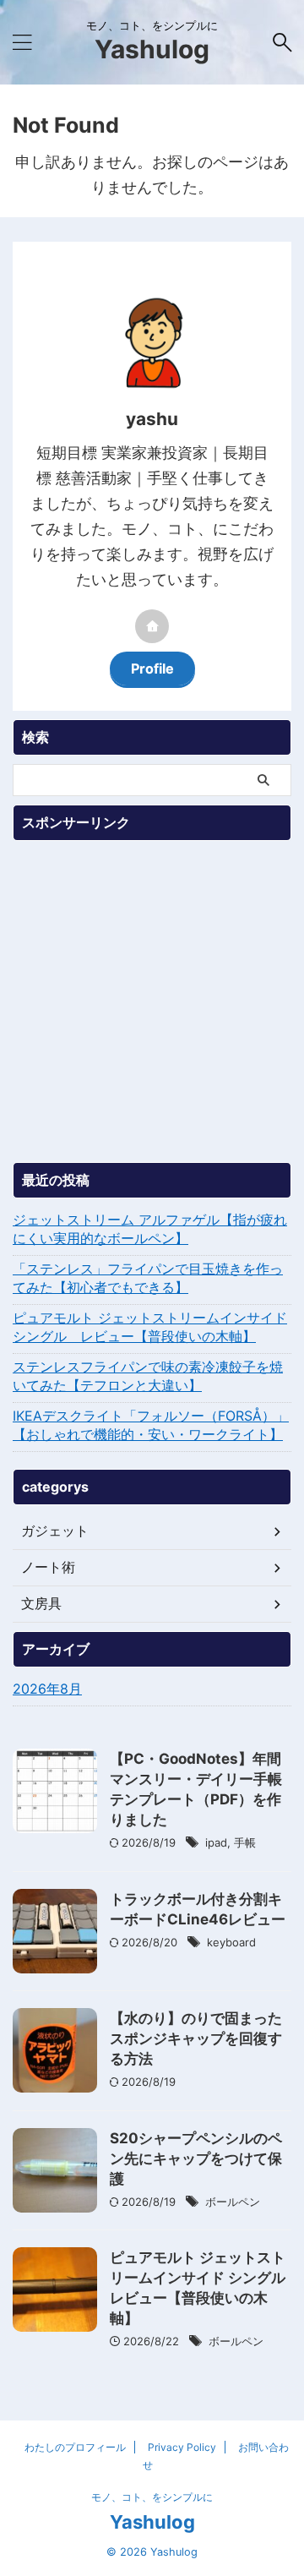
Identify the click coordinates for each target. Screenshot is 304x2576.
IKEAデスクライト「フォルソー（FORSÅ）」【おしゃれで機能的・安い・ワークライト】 (151, 1425)
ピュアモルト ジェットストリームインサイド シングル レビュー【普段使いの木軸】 (150, 1327)
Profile (152, 669)
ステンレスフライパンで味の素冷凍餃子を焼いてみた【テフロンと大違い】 (148, 1376)
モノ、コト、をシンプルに (152, 2497)
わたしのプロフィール (75, 2447)
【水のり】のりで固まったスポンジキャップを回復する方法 (196, 2038)
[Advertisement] (152, 1001)
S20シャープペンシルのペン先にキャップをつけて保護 (196, 2158)
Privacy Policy (182, 2447)
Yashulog (152, 49)
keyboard (231, 1942)
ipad (216, 1842)
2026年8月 (47, 1689)
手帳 (245, 1842)
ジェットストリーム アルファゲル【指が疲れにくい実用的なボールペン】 (150, 1229)
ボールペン (233, 2202)
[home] (152, 626)
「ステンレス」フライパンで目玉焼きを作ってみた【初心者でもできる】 (148, 1278)
